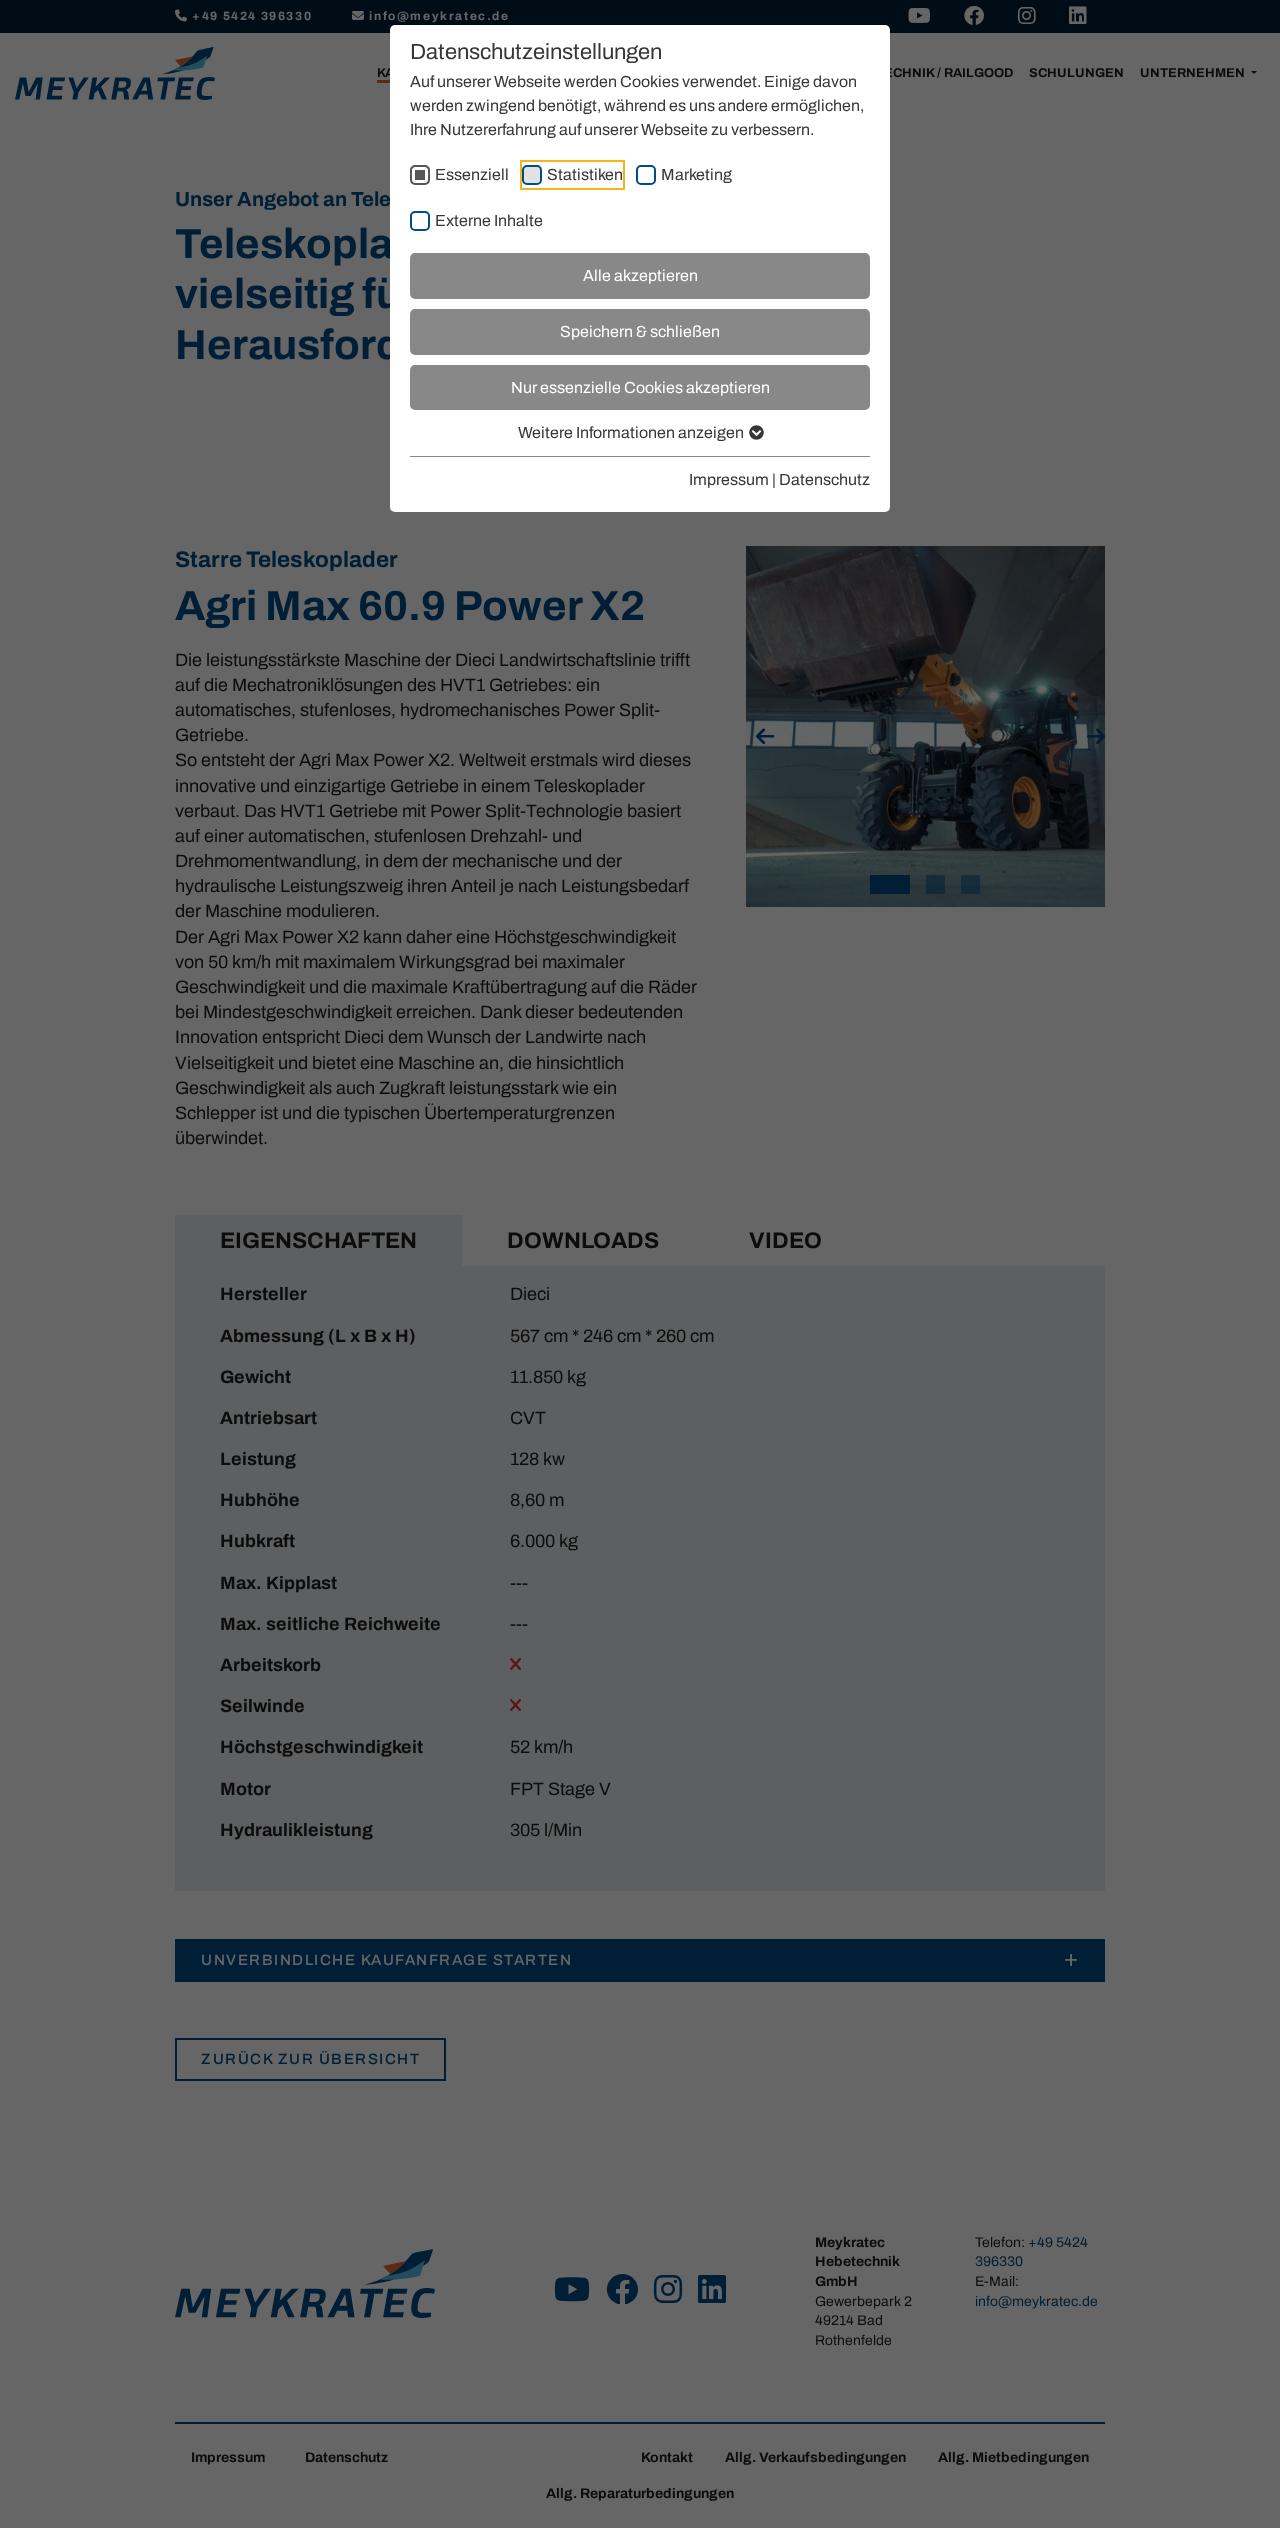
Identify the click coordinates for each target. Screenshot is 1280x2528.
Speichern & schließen (640, 331)
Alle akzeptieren (640, 275)
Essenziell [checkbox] (472, 174)
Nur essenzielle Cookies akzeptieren (640, 387)
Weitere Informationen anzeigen (632, 432)
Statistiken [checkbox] (585, 174)
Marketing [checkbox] (696, 174)
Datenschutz (824, 479)
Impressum (729, 479)
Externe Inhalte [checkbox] (489, 220)
